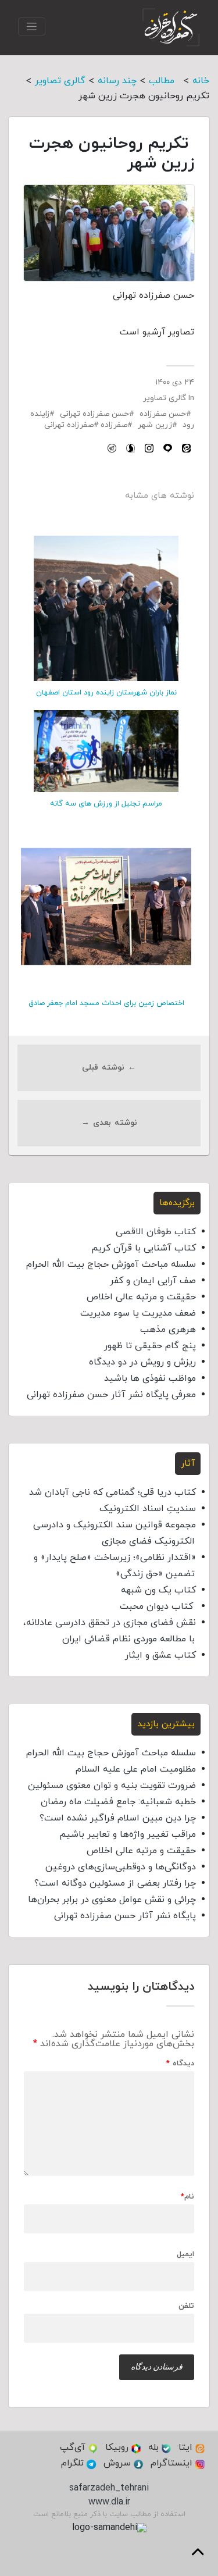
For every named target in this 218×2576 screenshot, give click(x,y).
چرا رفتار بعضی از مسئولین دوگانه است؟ (115, 1883)
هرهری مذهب (168, 1330)
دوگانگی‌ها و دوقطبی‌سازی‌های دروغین (121, 1867)
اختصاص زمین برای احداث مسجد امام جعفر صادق (106, 1003)
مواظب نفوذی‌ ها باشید (150, 1378)
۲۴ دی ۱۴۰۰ (175, 382)
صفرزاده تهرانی (69, 425)
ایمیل (185, 2255)
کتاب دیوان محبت (158, 1606)
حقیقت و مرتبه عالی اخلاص (141, 1297)
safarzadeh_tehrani (109, 2488)
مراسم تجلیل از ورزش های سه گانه (106, 804)
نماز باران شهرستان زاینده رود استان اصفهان (106, 693)
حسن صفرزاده (163, 414)
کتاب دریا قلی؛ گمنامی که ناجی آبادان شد (112, 1492)
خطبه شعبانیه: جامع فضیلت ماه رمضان (118, 1802)
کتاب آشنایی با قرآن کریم (144, 1248)
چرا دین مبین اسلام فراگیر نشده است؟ (118, 1818)
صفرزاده (114, 425)
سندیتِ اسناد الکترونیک (148, 1509)
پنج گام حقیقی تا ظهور (150, 1346)
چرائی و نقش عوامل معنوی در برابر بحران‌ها (112, 1900)
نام (187, 2197)
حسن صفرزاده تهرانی (94, 414)
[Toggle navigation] (32, 26)
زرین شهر (155, 425)
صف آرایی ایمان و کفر (153, 1281)
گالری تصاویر (165, 398)
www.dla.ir (109, 2502)
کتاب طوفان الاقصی (156, 1232)
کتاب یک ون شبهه (158, 1590)
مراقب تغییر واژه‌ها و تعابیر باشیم (128, 1834)
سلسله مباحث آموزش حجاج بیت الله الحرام (111, 1264)
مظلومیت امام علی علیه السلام (136, 1769)
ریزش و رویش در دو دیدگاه (142, 1362)
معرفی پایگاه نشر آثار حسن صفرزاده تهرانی (111, 1395)
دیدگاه (180, 2064)
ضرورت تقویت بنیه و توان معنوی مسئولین (112, 1786)
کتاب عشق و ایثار (160, 1655)
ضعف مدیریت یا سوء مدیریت (138, 1313)
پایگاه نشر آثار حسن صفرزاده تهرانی (125, 1916)
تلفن (186, 2306)
